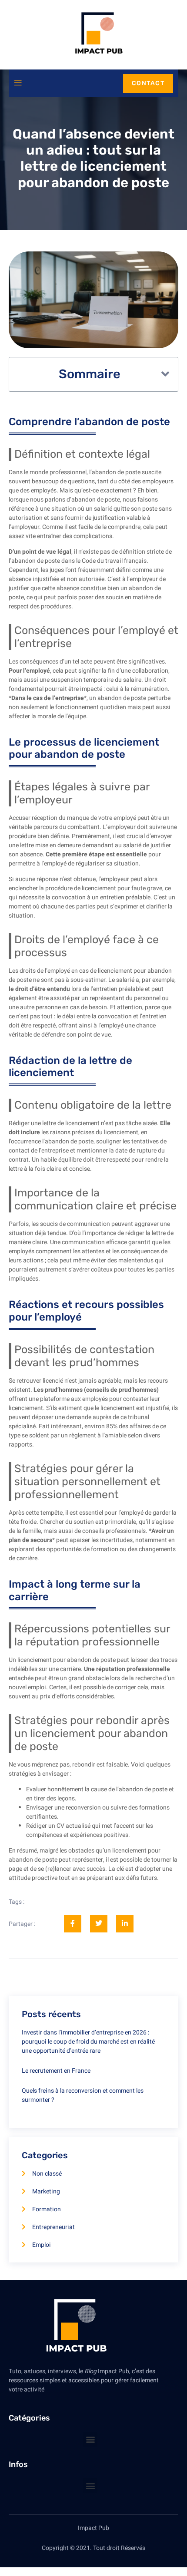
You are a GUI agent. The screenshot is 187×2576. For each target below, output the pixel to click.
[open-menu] (18, 83)
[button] (165, 374)
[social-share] (73, 1924)
